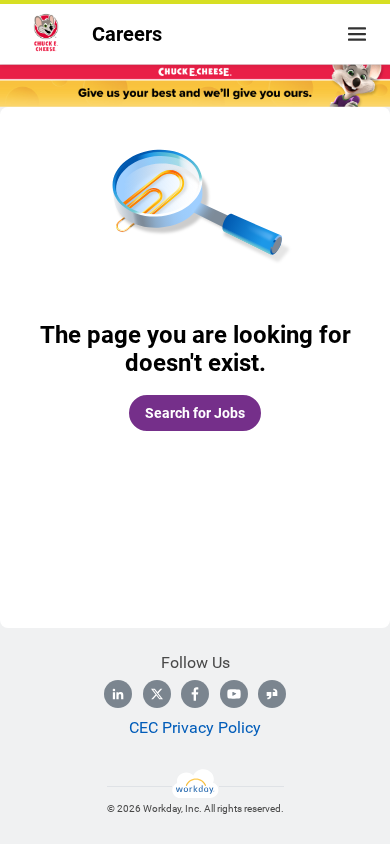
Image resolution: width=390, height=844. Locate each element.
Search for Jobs (195, 413)
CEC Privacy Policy (195, 727)
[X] (157, 694)
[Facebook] (195, 694)
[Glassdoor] (272, 694)
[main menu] (357, 34)
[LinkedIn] (118, 694)
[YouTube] (234, 694)
